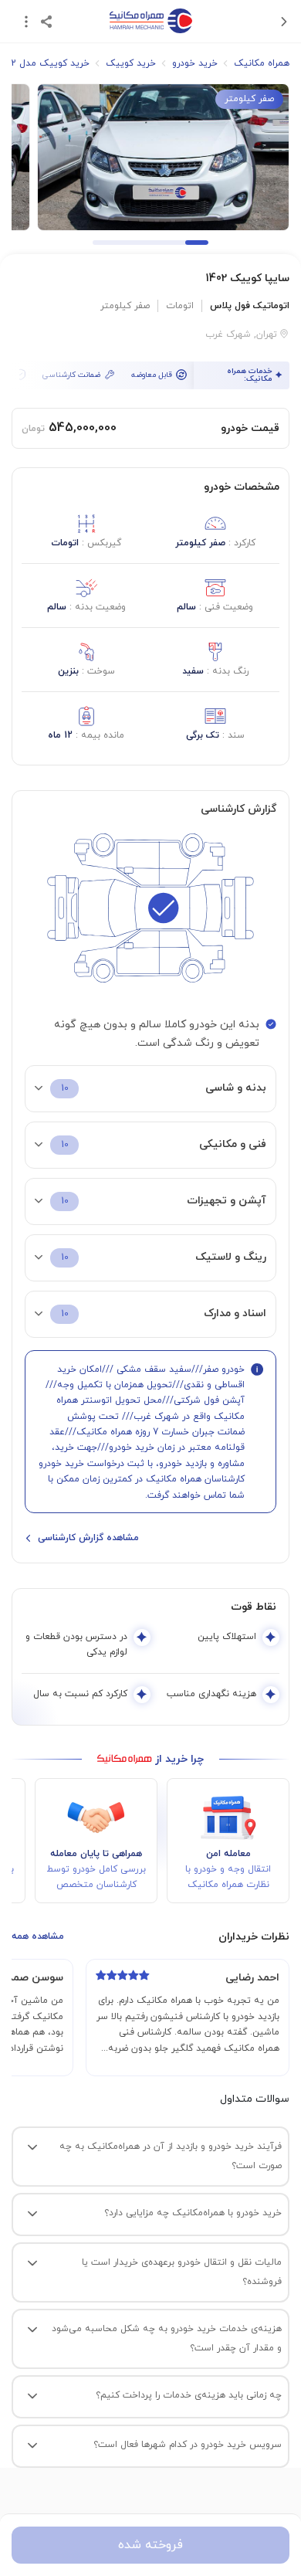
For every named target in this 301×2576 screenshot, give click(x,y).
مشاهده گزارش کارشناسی (88, 1538)
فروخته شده (150, 2545)
